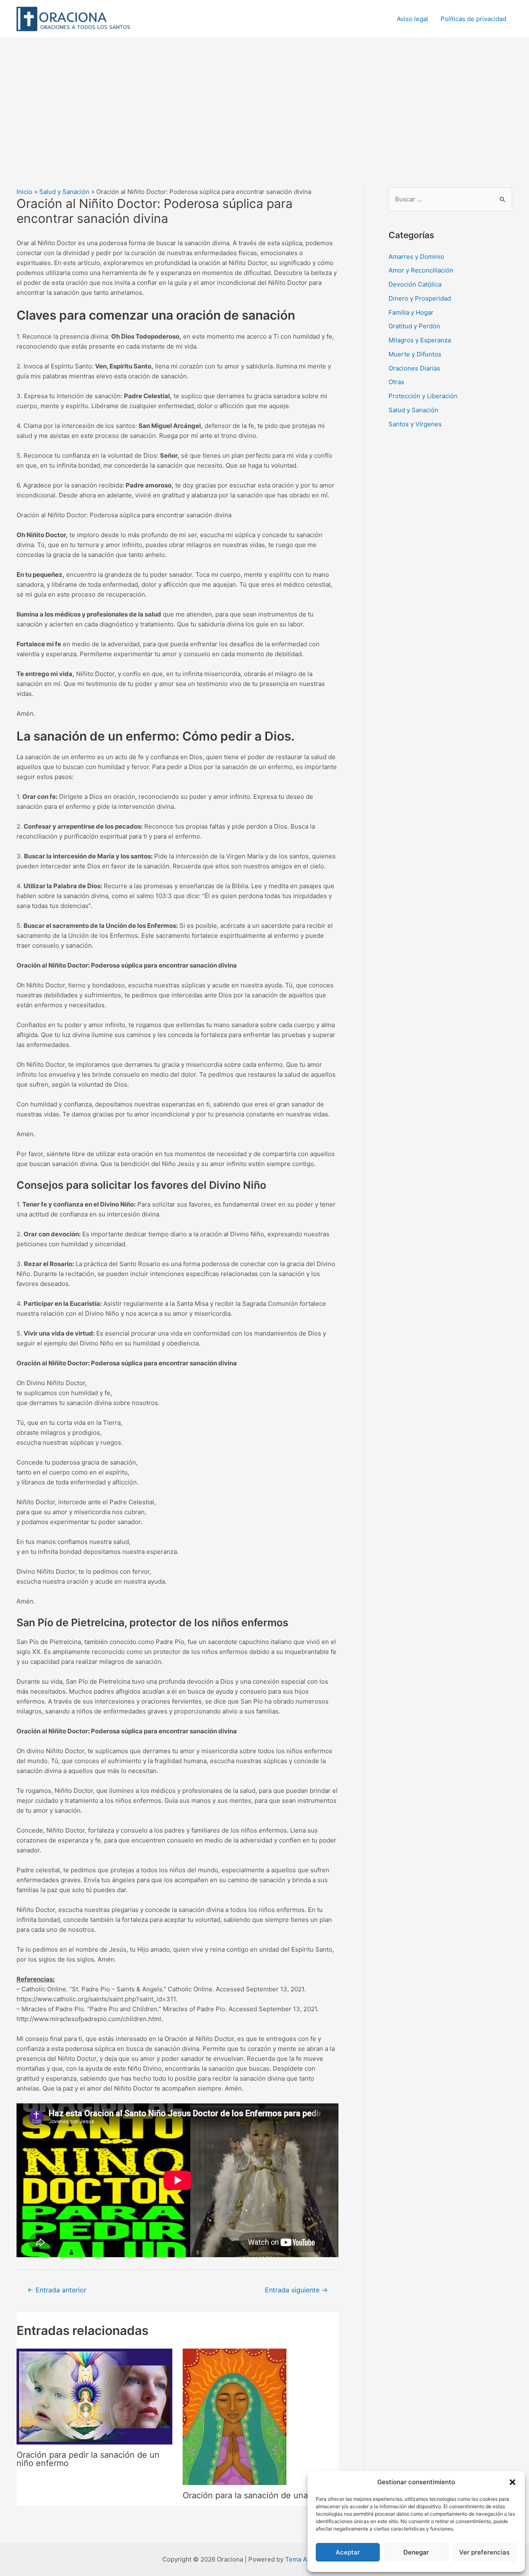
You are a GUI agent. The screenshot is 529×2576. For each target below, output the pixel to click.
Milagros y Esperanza (420, 340)
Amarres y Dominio (416, 257)
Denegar (416, 2552)
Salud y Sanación (413, 410)
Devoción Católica (415, 284)
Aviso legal (412, 19)
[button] (512, 2482)
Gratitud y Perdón (414, 326)
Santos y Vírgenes (415, 424)
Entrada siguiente (296, 2290)
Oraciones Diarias (414, 368)
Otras (396, 382)
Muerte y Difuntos (415, 354)
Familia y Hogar (411, 312)
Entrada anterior (57, 2290)
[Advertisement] (264, 100)
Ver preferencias (484, 2552)
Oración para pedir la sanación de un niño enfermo (88, 2459)
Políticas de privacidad (473, 19)
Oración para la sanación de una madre (259, 2495)
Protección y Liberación (423, 396)
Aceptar (348, 2552)
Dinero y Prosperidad (420, 298)
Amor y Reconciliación (421, 270)
